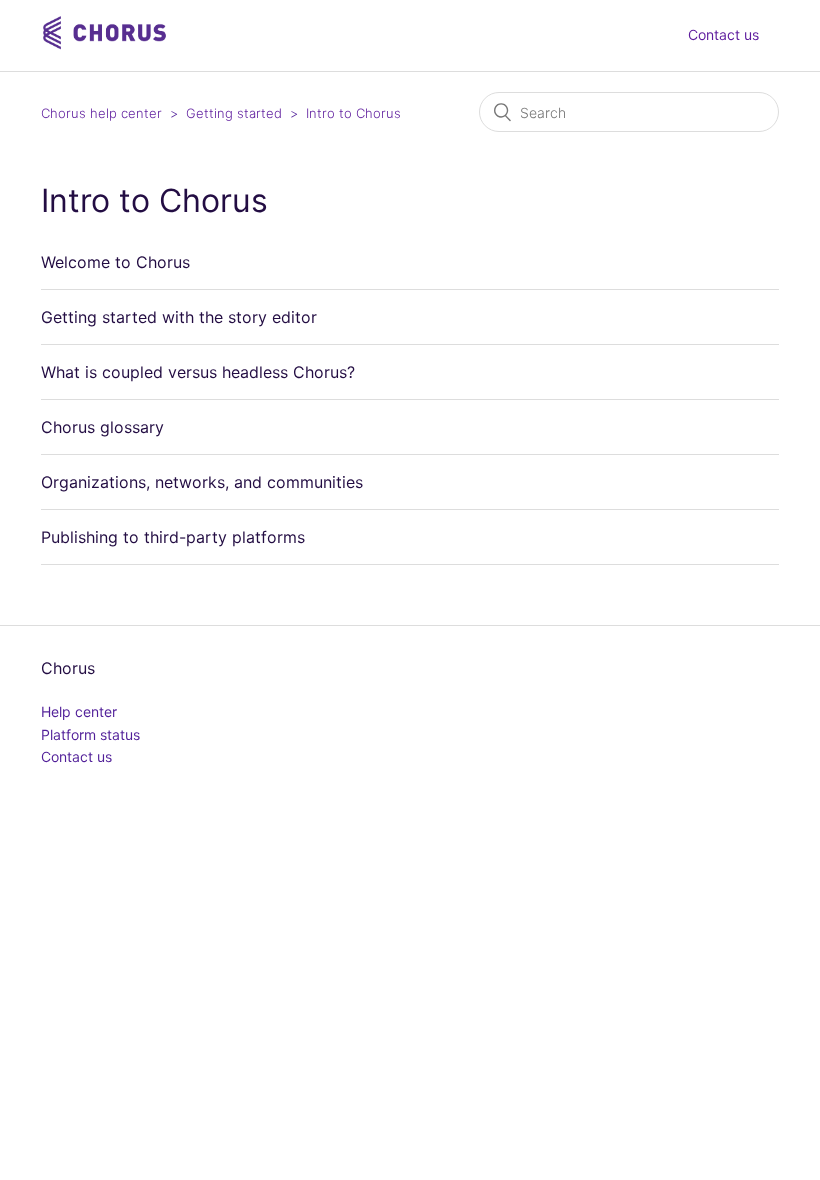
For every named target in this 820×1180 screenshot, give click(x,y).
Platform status (90, 734)
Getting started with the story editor (179, 317)
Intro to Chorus (353, 113)
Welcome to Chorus (115, 262)
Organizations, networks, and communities (202, 482)
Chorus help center (101, 113)
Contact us (723, 34)
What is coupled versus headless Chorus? (198, 372)
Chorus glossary (102, 427)
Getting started (234, 113)
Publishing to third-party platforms (173, 537)
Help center (79, 711)
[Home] (107, 45)
